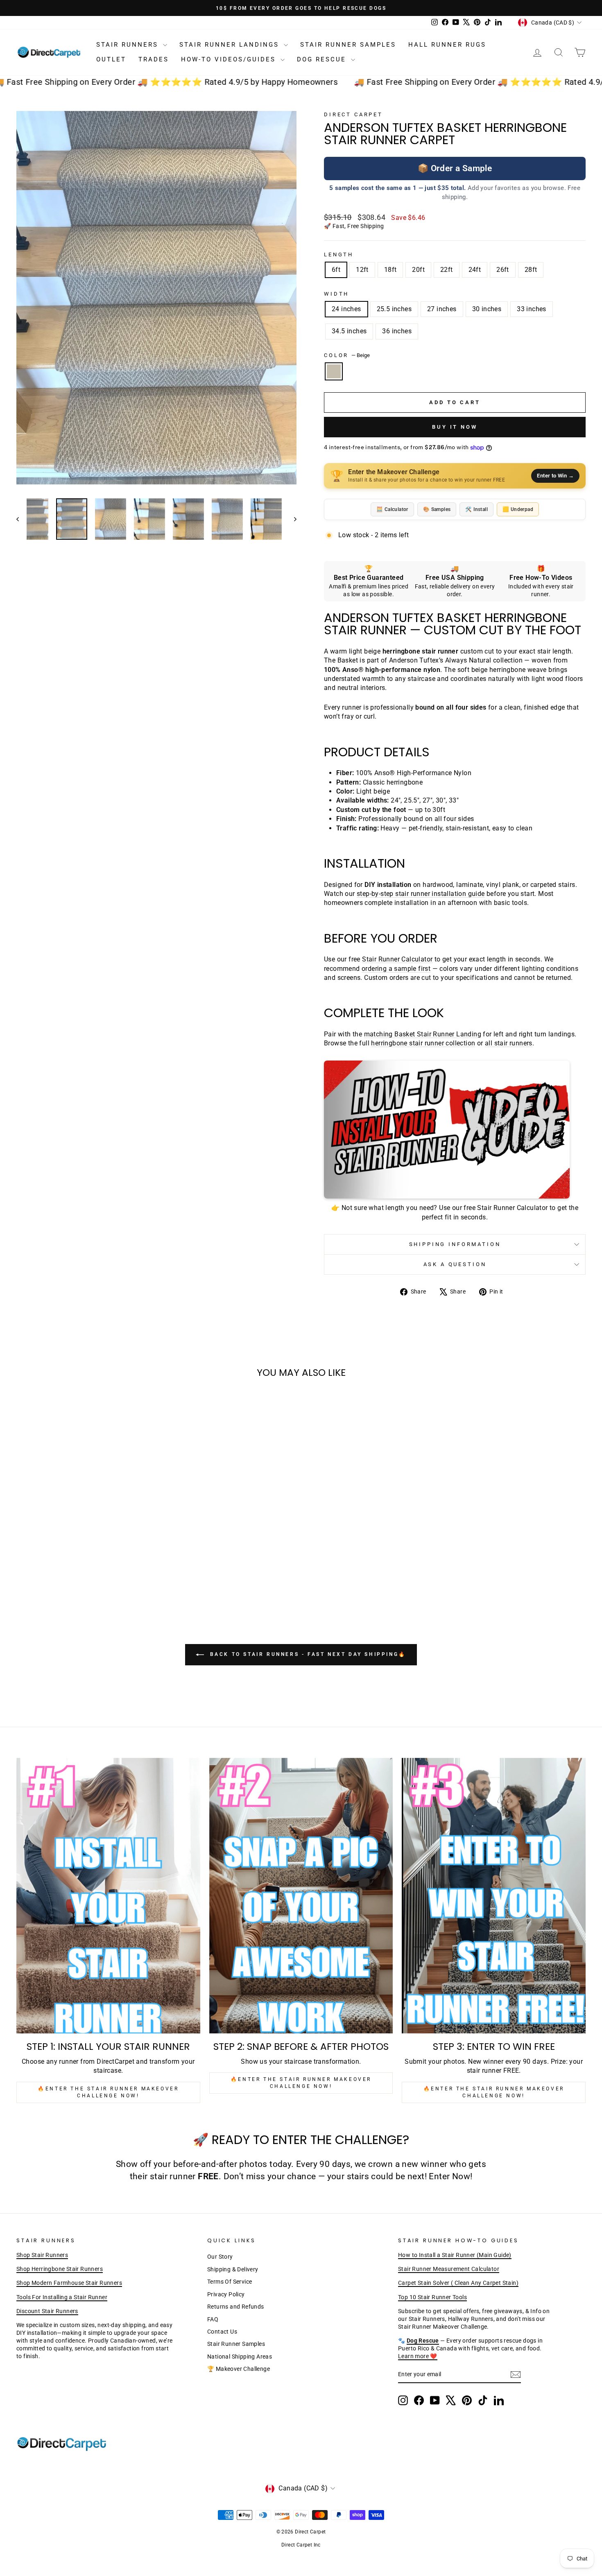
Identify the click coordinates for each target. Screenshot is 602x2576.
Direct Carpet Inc (301, 2545)
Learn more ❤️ (418, 2356)
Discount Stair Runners (47, 2311)
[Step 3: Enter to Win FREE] (494, 1896)
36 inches (397, 331)
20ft (418, 270)
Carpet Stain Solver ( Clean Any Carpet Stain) (458, 2283)
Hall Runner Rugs (447, 45)
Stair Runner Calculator (397, 959)
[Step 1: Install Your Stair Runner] (108, 1896)
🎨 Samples (437, 509)
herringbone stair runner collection (423, 1043)
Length (339, 254)
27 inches (442, 309)
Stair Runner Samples (348, 45)
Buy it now (455, 427)
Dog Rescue (323, 59)
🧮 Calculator (392, 509)
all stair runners (509, 1043)
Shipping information (455, 1244)
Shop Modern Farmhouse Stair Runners (69, 2283)
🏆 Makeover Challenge (239, 2369)
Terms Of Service (230, 2282)
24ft (475, 270)
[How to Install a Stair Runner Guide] (455, 1130)
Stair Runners (129, 45)
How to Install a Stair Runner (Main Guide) (455, 2255)
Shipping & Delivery (233, 2269)
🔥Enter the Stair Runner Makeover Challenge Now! (108, 2092)
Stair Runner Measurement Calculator (449, 2269)
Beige (334, 371)
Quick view (84, 1524)
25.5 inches (394, 309)
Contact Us (222, 2332)
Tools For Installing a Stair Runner (62, 2297)
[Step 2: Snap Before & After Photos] (301, 1896)
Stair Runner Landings (231, 45)
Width (336, 294)
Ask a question (455, 1264)
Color (347, 355)
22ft (447, 270)
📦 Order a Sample (455, 168)
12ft (362, 270)
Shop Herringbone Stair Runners (60, 2269)
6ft (336, 270)
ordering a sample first (396, 969)
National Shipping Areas (240, 2357)
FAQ (213, 2319)
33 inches (532, 309)
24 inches (346, 309)
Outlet (111, 59)
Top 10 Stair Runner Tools (432, 2297)
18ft (390, 270)
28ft (531, 270)
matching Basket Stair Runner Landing (423, 1034)
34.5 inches (349, 331)
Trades (154, 59)
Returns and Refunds (236, 2307)
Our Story (220, 2257)
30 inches (487, 309)
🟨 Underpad (518, 509)
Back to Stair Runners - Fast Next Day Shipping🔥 (307, 1654)
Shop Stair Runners (42, 2255)
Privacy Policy (226, 2294)
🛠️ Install (476, 509)
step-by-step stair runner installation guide (421, 894)
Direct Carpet (353, 114)
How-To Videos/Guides (230, 59)
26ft (503, 270)
